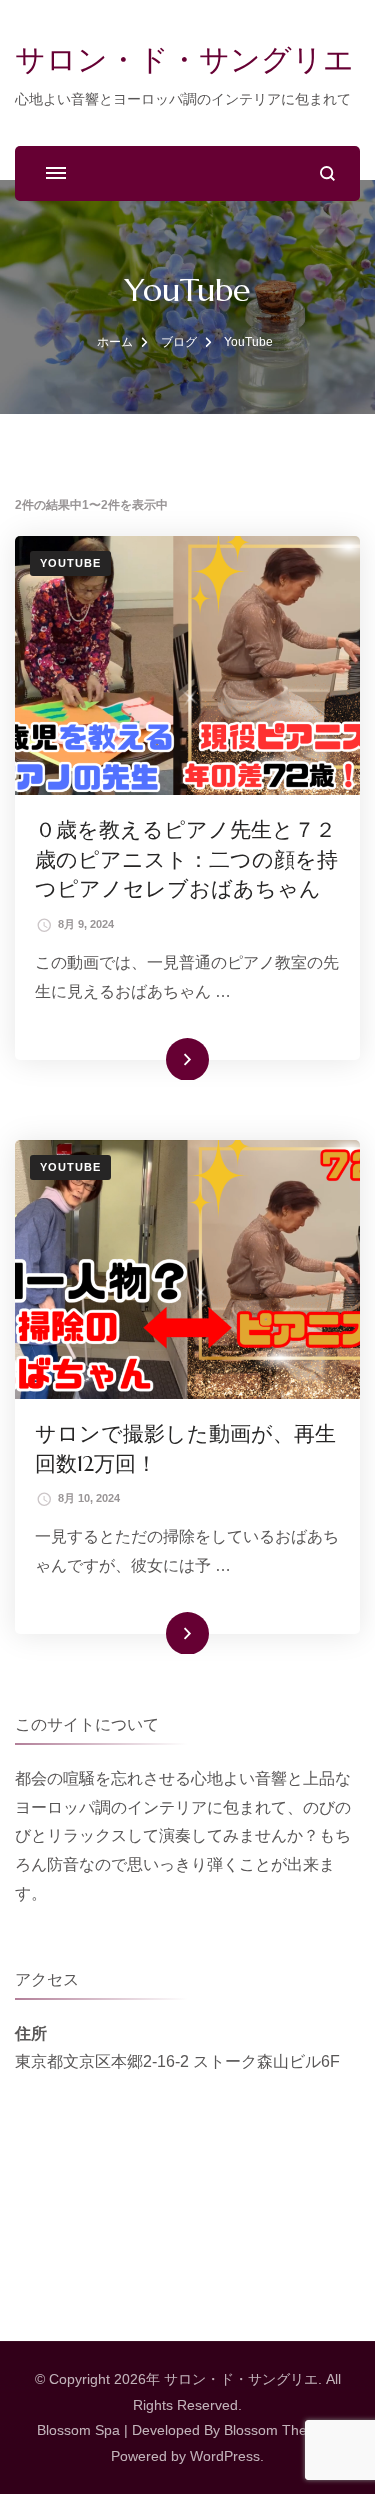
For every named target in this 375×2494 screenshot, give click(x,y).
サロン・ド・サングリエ (184, 59)
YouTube (70, 563)
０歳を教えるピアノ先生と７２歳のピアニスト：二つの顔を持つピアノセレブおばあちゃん (186, 859)
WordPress (225, 2456)
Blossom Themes (279, 2430)
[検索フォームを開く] (327, 173)
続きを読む (159, 1058)
